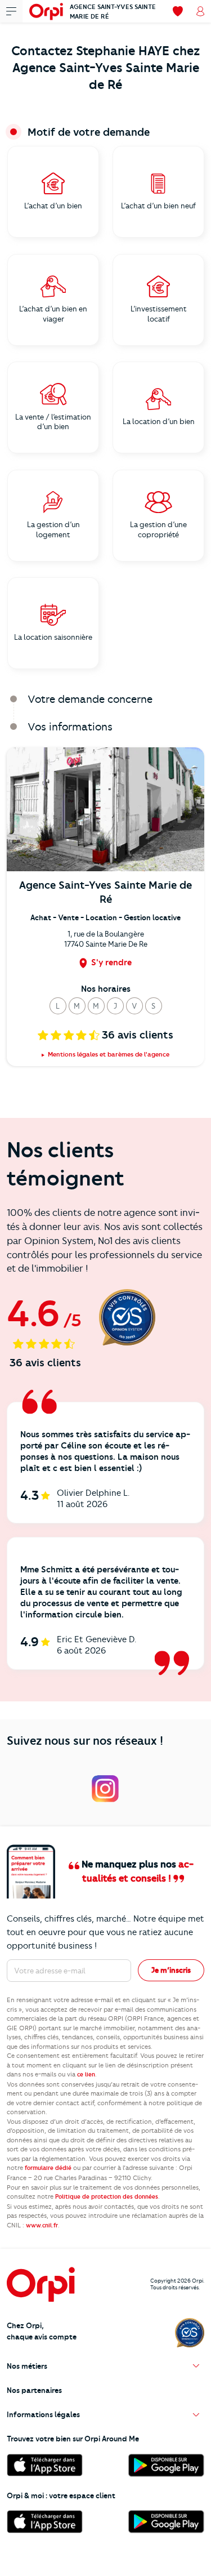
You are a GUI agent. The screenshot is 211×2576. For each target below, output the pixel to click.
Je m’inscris (171, 1970)
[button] (58, 1006)
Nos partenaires (34, 2390)
